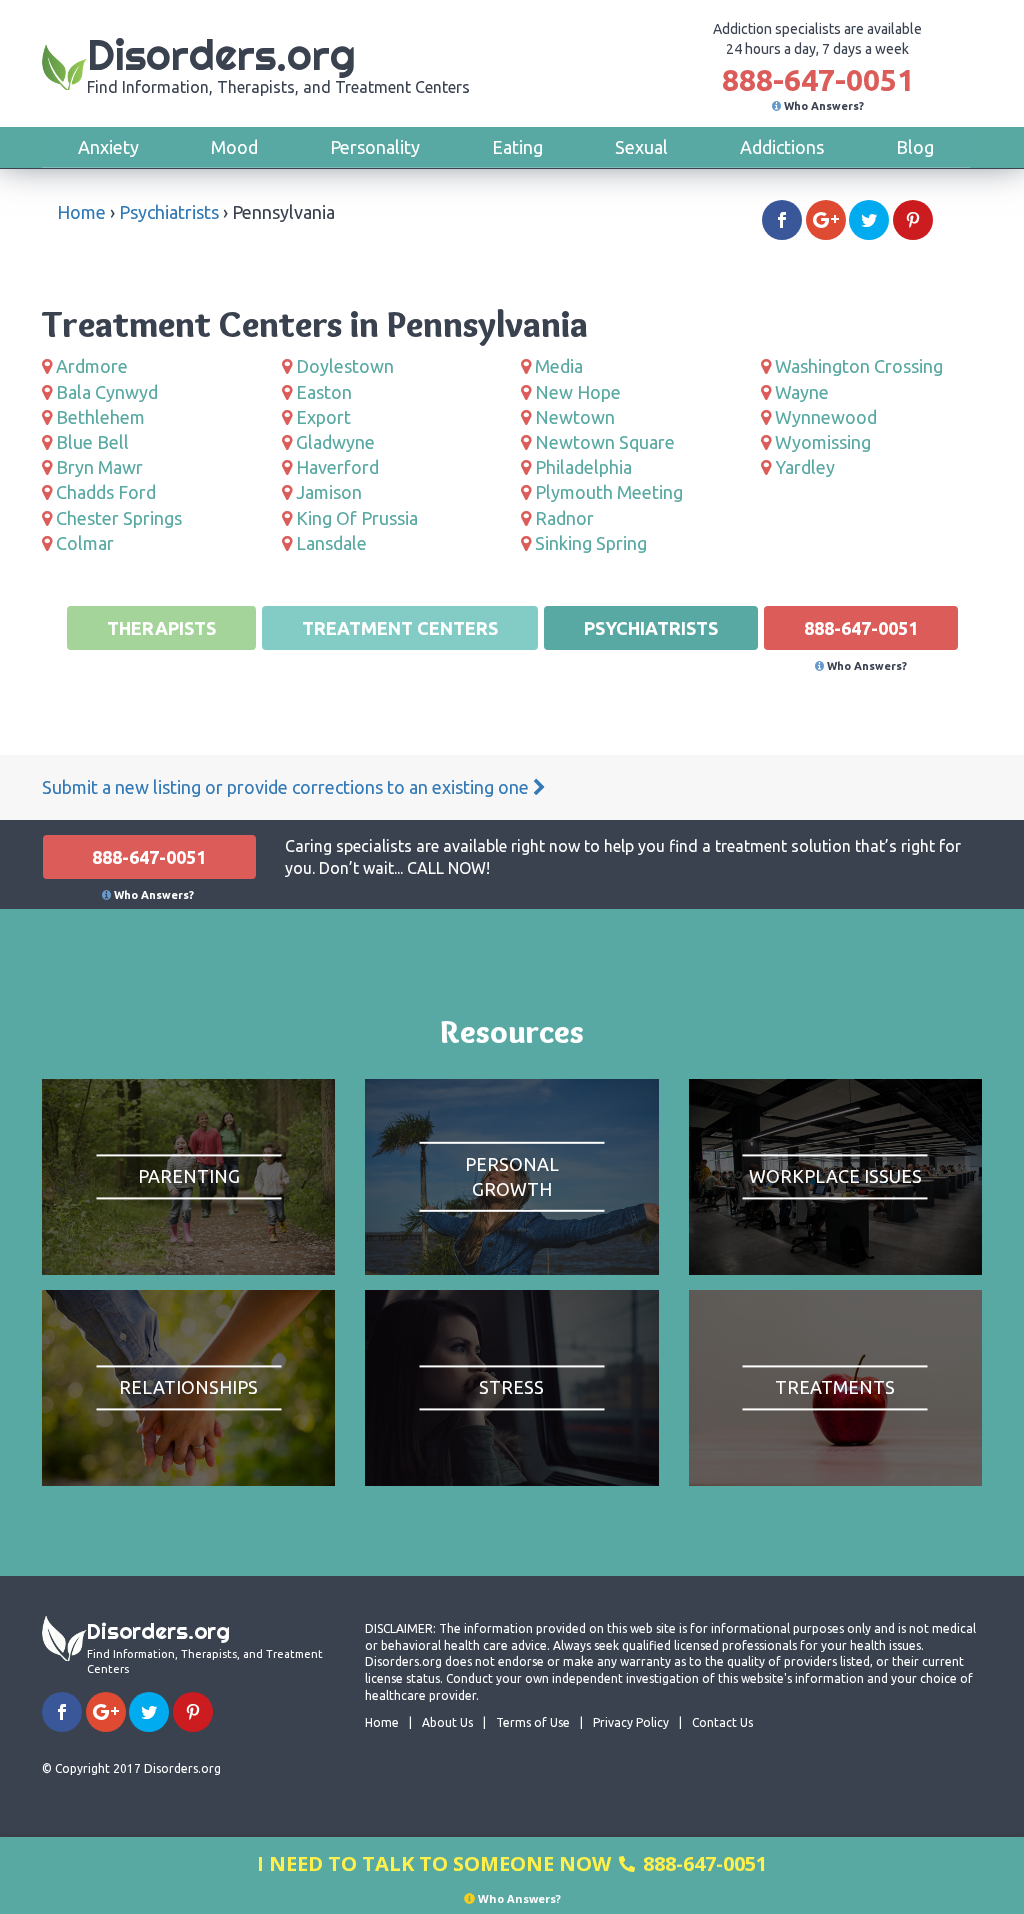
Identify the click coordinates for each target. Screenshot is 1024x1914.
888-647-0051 (818, 80)
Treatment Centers (400, 628)
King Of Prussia (357, 518)
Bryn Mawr (99, 467)
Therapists (161, 628)
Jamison (329, 492)
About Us (447, 1722)
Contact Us (722, 1722)
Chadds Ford (106, 492)
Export (323, 417)
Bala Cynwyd (107, 392)
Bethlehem (100, 417)
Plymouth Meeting (609, 492)
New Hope (578, 392)
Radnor (564, 518)
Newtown (575, 417)
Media (559, 366)
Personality (375, 147)
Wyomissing (823, 442)
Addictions (782, 147)
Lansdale (331, 543)
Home (81, 212)
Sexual (641, 147)
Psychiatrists (169, 212)
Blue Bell (92, 442)
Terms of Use (533, 1722)
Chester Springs (119, 518)
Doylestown (345, 366)
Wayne (802, 392)
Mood (234, 147)
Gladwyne (335, 442)
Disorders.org (278, 62)
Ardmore (92, 366)
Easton (324, 392)
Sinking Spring (591, 543)
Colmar (85, 543)
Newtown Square (605, 442)
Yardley (805, 467)
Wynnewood (826, 417)
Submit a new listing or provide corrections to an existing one (287, 787)
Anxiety (108, 147)
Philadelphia (583, 467)
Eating (517, 147)
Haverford (337, 467)
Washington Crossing (859, 366)
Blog (915, 147)
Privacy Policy (631, 1722)
